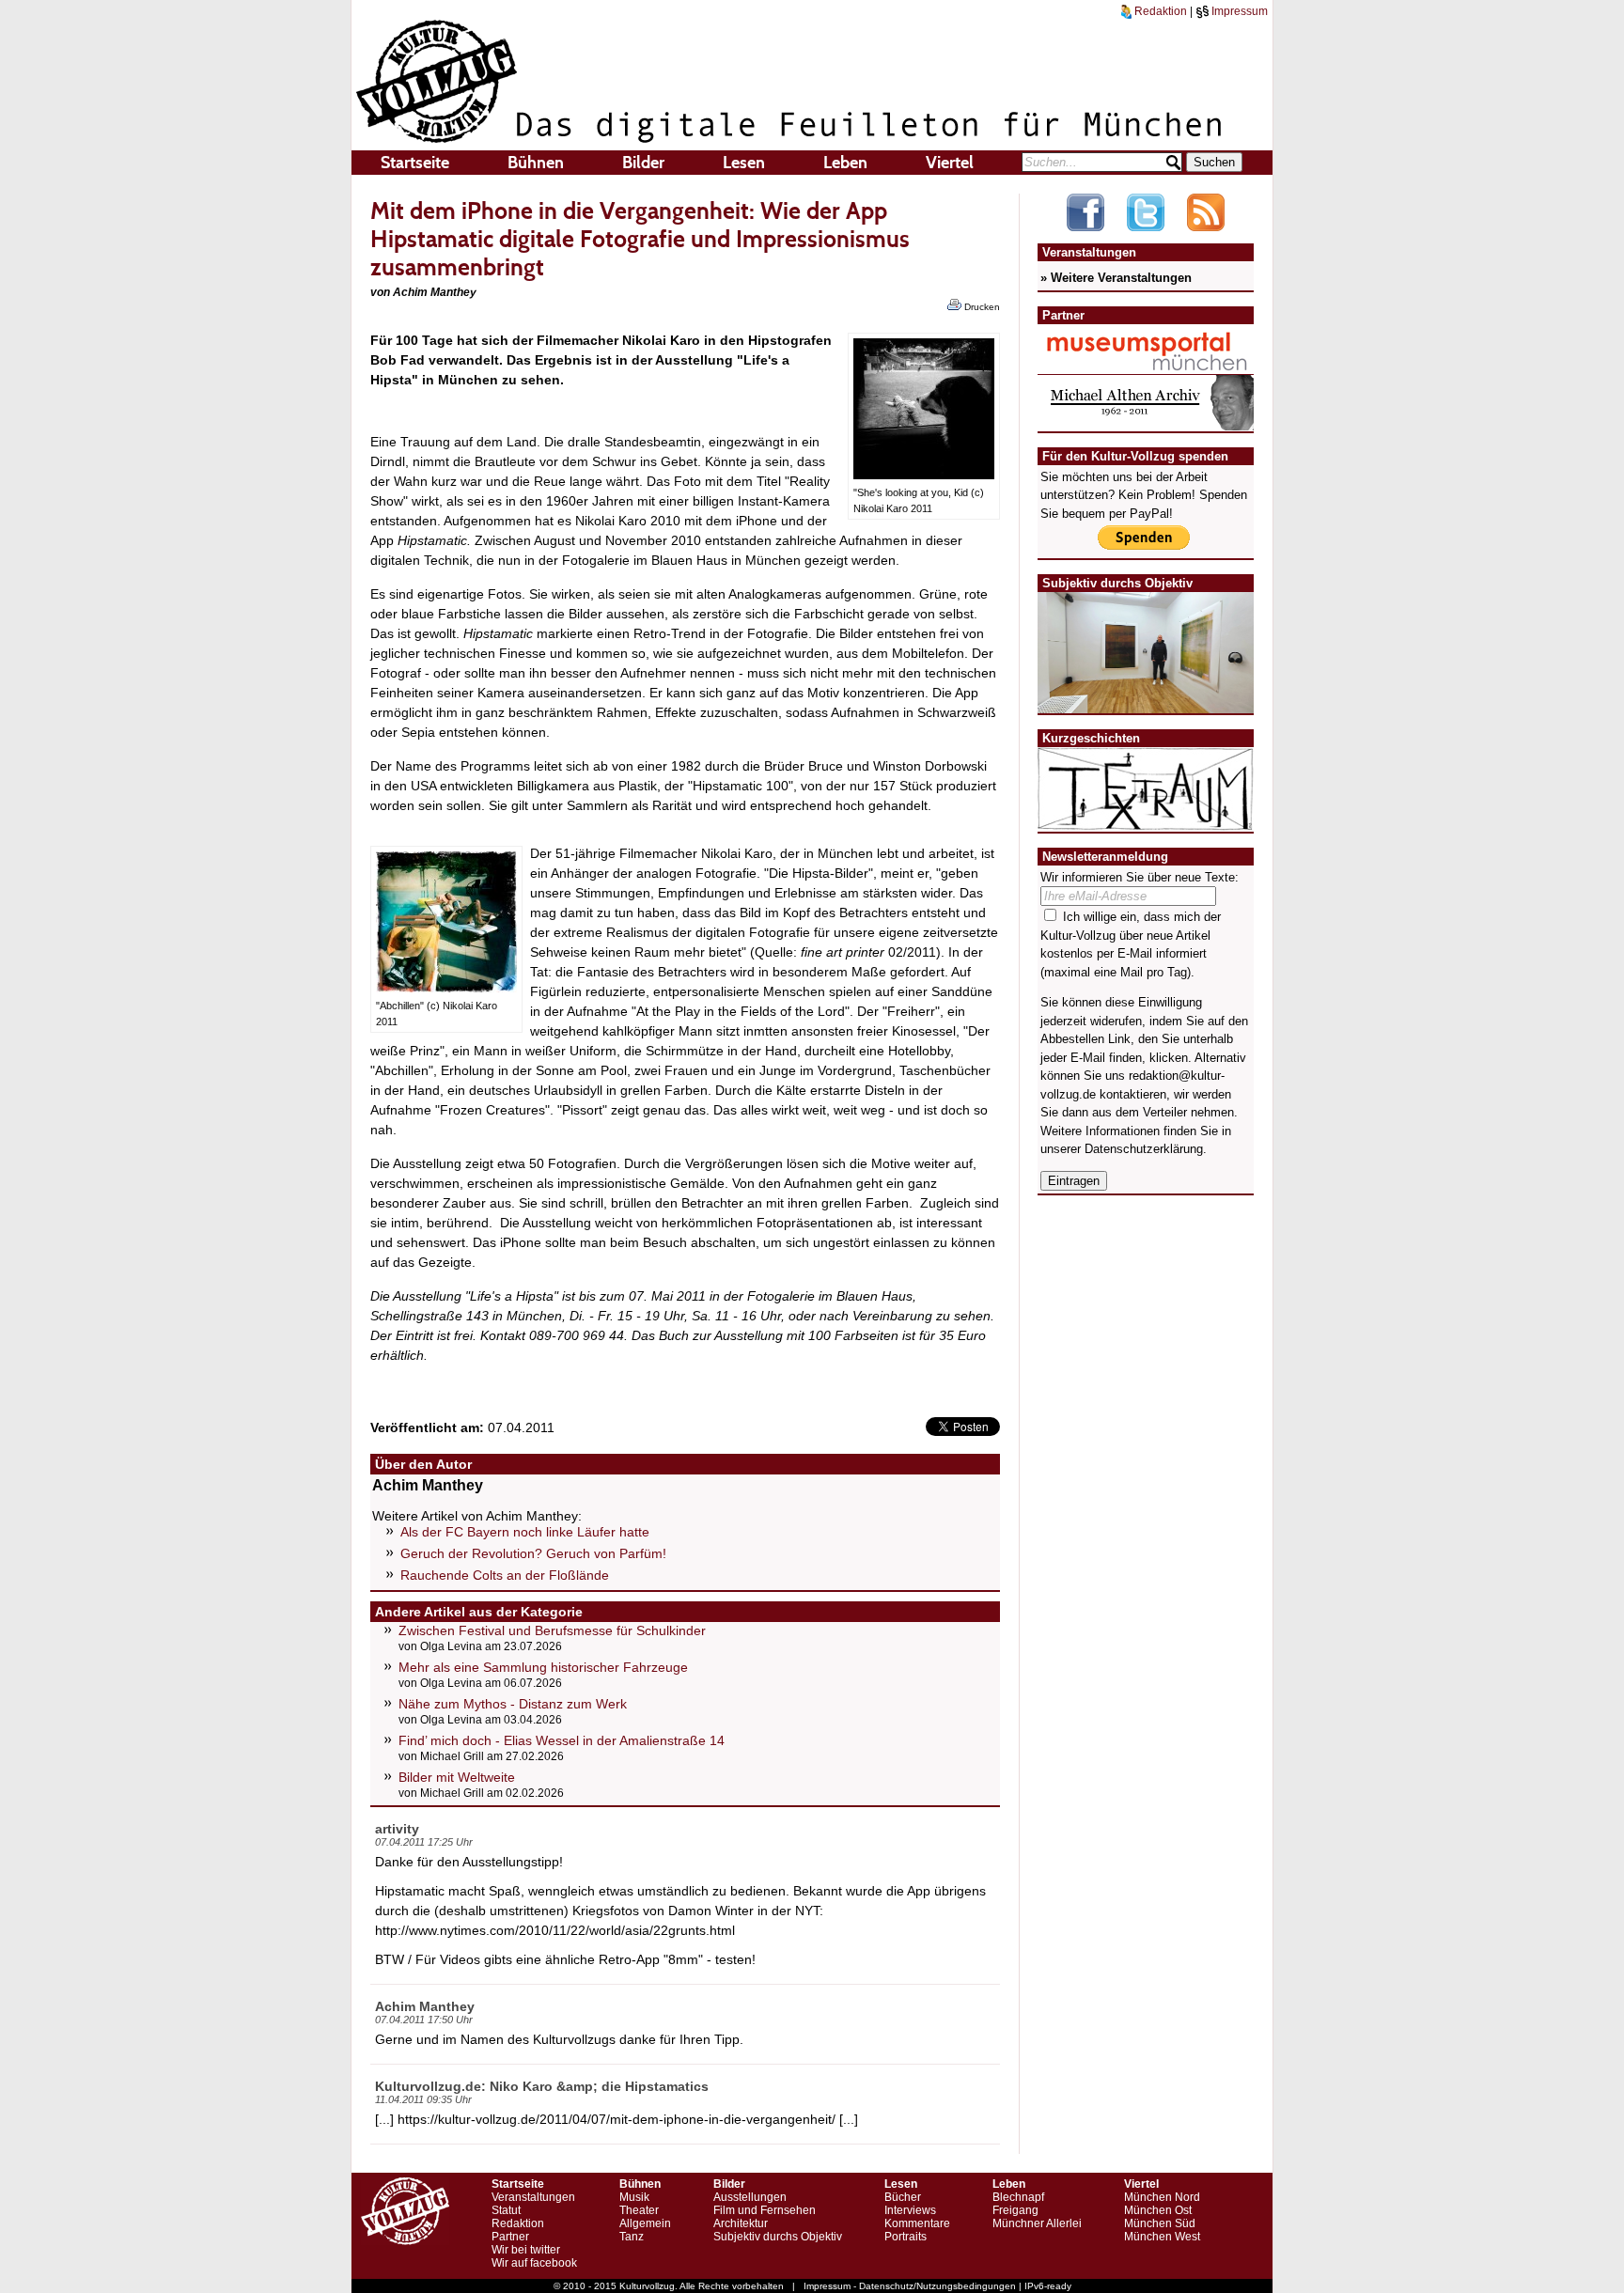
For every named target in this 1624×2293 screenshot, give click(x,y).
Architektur (741, 2223)
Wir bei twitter (526, 2250)
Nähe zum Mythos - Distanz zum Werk (513, 1704)
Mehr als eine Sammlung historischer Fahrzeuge (543, 1667)
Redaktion (1159, 11)
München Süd (1160, 2223)
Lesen (744, 163)
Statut (506, 2210)
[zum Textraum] (1146, 819)
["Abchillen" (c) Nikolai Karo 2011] (446, 988)
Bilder (643, 163)
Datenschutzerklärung (1144, 1149)
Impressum (1238, 11)
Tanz (632, 2237)
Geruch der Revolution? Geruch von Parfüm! (533, 1553)
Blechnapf (1018, 2197)
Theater (639, 2210)
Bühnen (536, 163)
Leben (845, 163)
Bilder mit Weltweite (457, 1777)
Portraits (906, 2237)
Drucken (981, 307)
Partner (510, 2237)
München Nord (1162, 2197)
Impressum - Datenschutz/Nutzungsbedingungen (910, 2286)
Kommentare (917, 2223)
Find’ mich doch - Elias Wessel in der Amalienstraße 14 (562, 1740)
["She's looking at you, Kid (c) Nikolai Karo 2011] (924, 475)
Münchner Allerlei (1037, 2223)
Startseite (415, 163)
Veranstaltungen (533, 2197)
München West (1162, 2237)
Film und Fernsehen (765, 2210)
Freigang (1015, 2210)
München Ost (1158, 2210)
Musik (634, 2197)
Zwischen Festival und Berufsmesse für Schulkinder (552, 1630)
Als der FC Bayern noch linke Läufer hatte (525, 1532)
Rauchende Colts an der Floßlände (505, 1575)
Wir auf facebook (534, 2263)
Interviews (910, 2210)
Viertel (950, 163)
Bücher (903, 2197)
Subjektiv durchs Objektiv (778, 2237)
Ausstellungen (750, 2197)
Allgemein (645, 2223)
